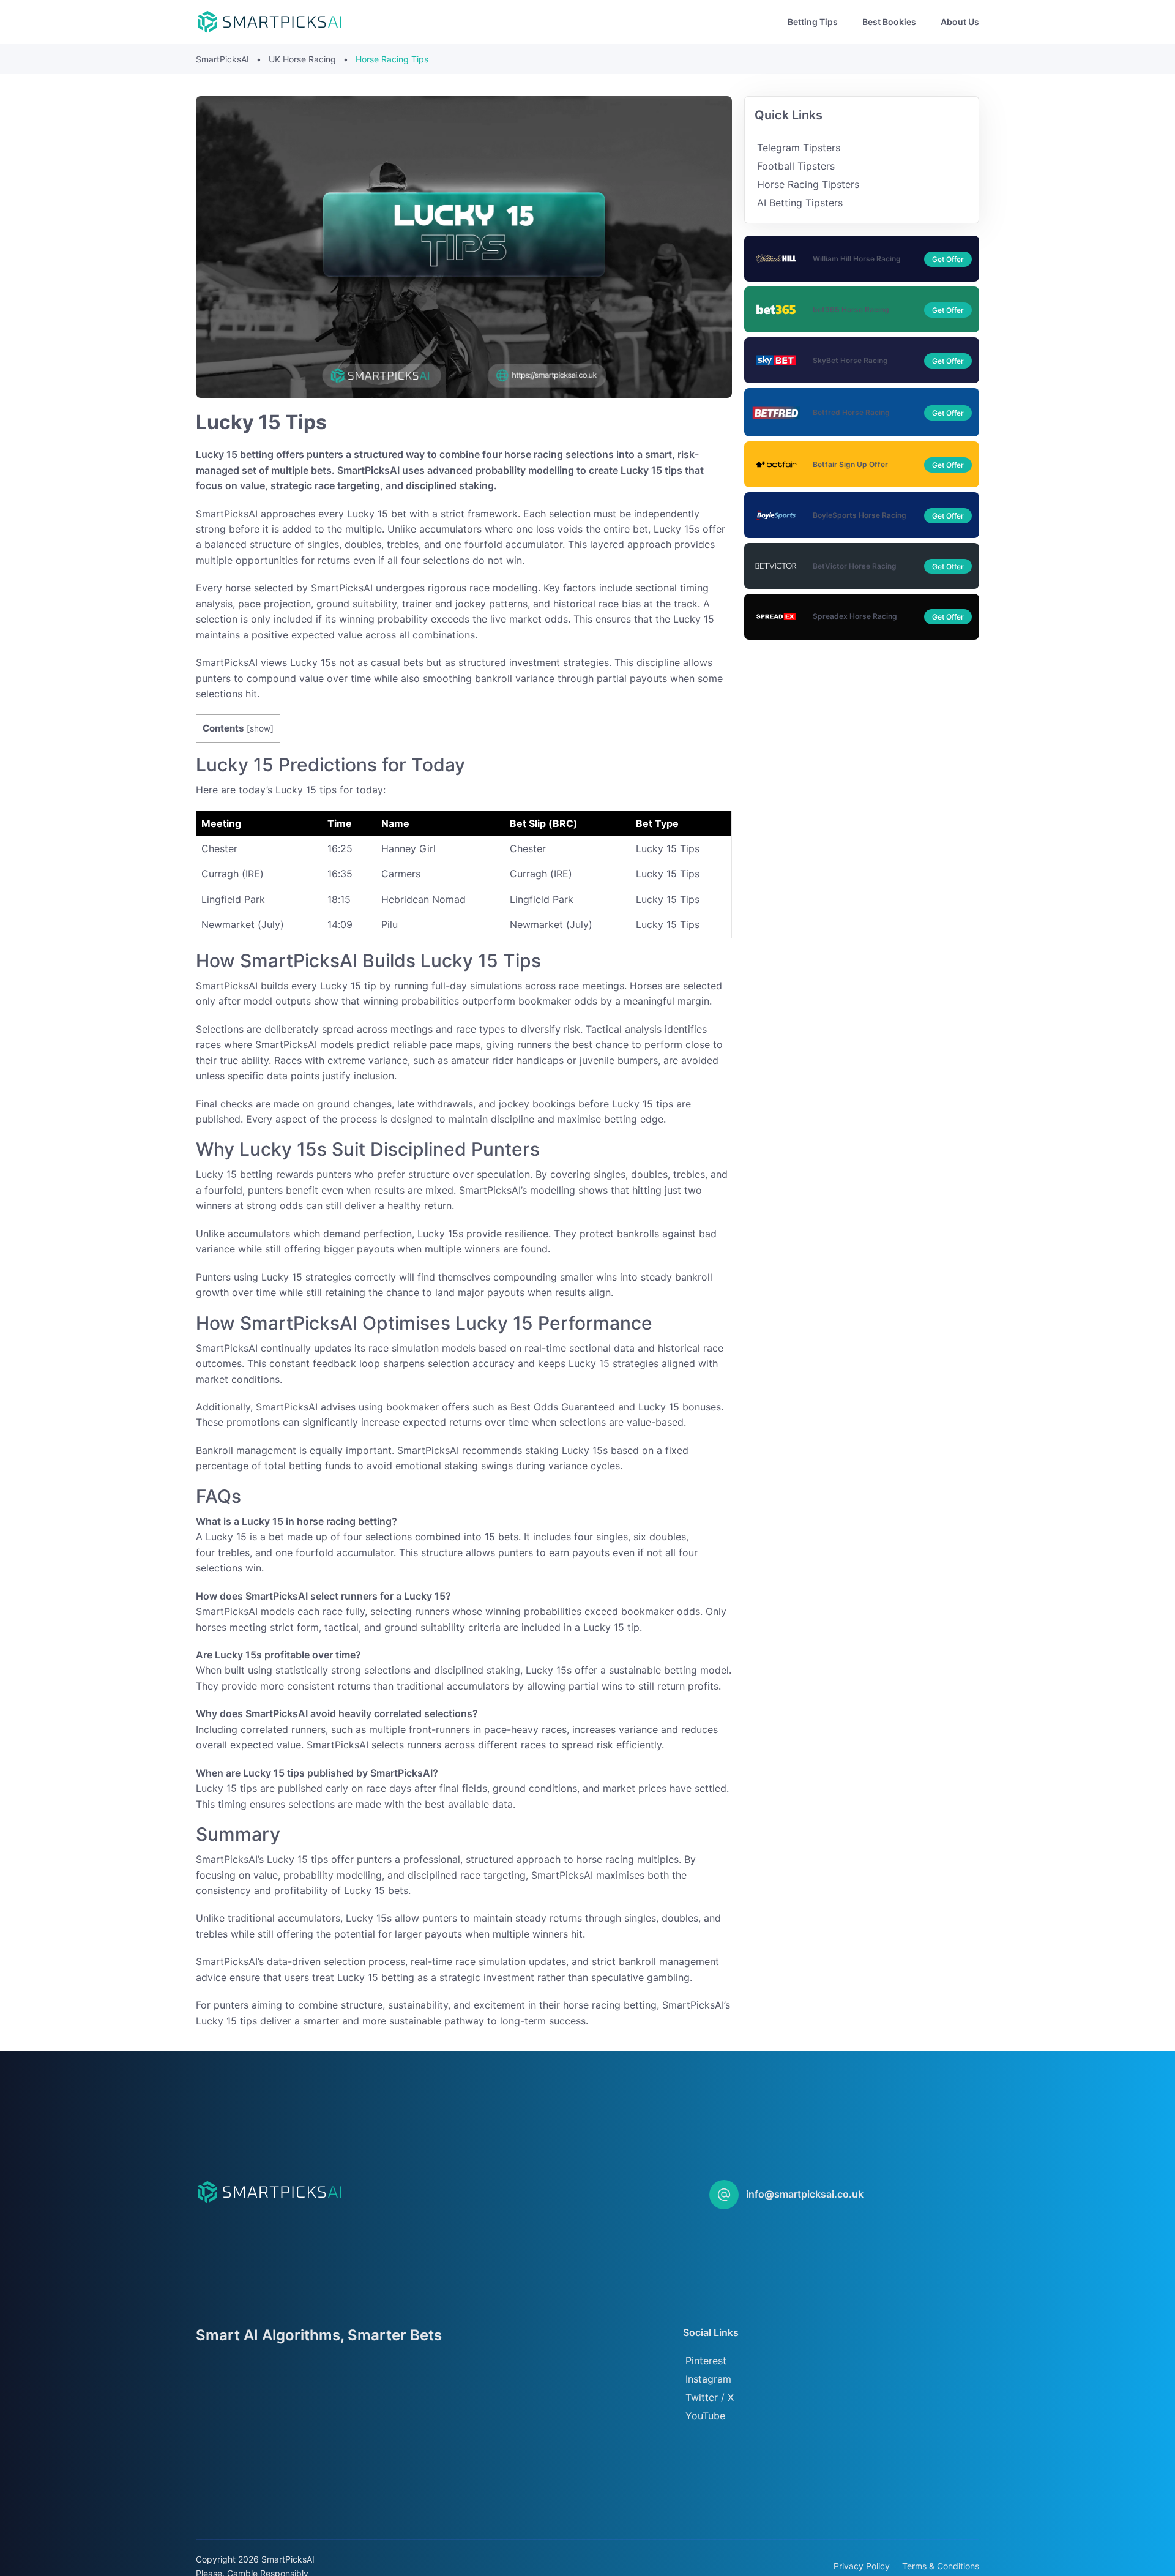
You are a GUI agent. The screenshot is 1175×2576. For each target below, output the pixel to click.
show (260, 728)
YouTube (705, 2416)
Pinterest (706, 2361)
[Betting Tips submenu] (848, 22)
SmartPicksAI (222, 59)
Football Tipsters (796, 166)
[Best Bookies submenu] (926, 22)
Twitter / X (710, 2397)
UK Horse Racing (302, 59)
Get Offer (948, 259)
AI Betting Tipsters (800, 203)
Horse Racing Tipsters (808, 184)
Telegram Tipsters (799, 148)
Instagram (708, 2379)
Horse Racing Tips (392, 59)
